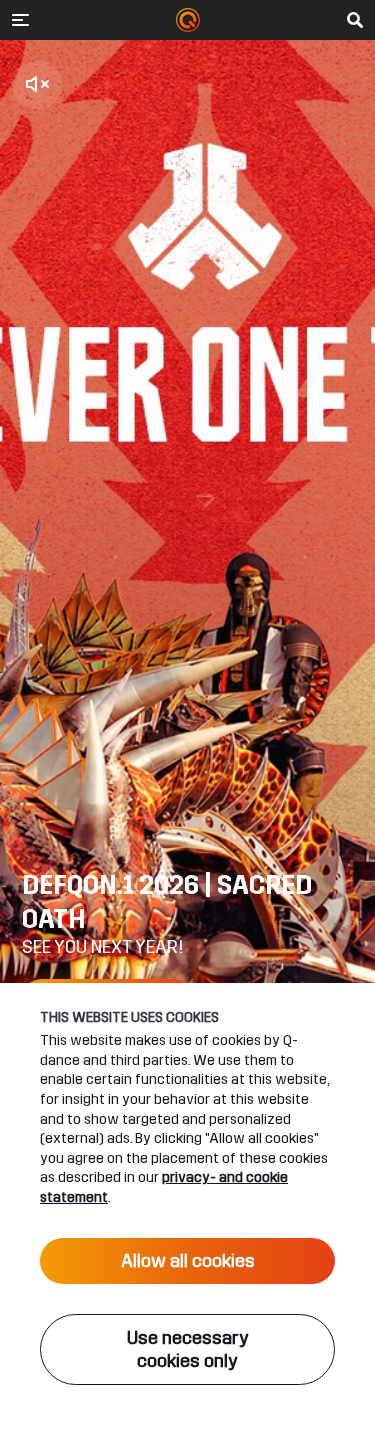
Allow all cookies (188, 1261)
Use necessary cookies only (188, 1349)
